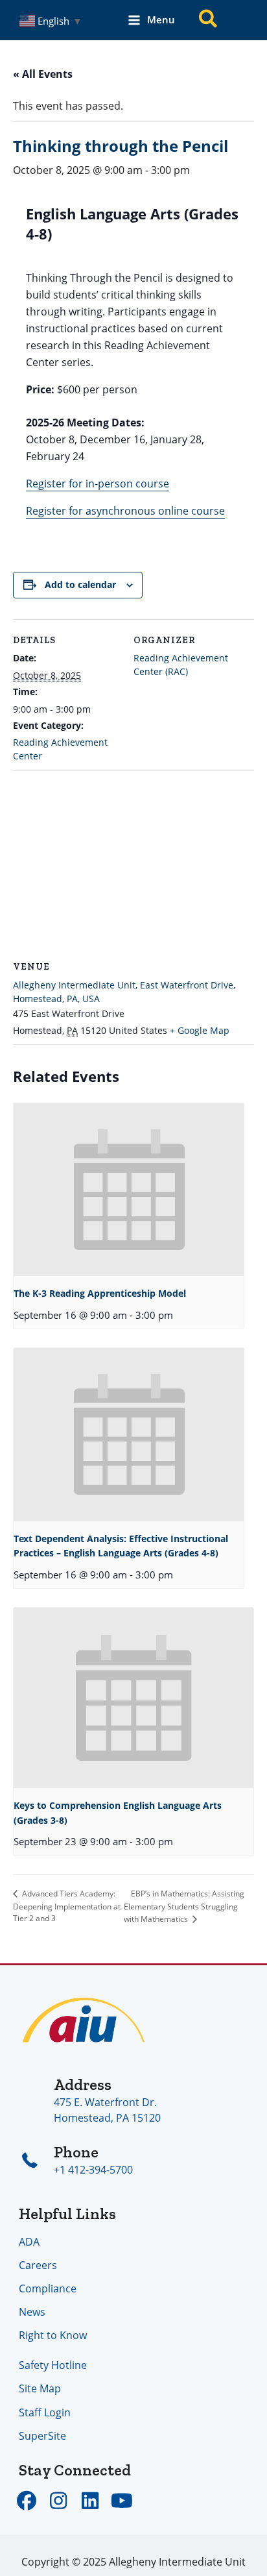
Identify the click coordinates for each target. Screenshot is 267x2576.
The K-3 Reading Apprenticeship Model (100, 1293)
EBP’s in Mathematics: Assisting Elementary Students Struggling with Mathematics (184, 1906)
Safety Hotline (53, 2365)
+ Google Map (200, 1030)
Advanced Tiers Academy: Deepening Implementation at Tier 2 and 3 (67, 1906)
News (32, 2312)
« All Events (43, 74)
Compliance (48, 2288)
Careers (38, 2265)
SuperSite (42, 2435)
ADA (29, 2241)
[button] (209, 20)
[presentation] (129, 1190)
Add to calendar (80, 584)
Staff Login (45, 2412)
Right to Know (53, 2335)
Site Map (40, 2388)
